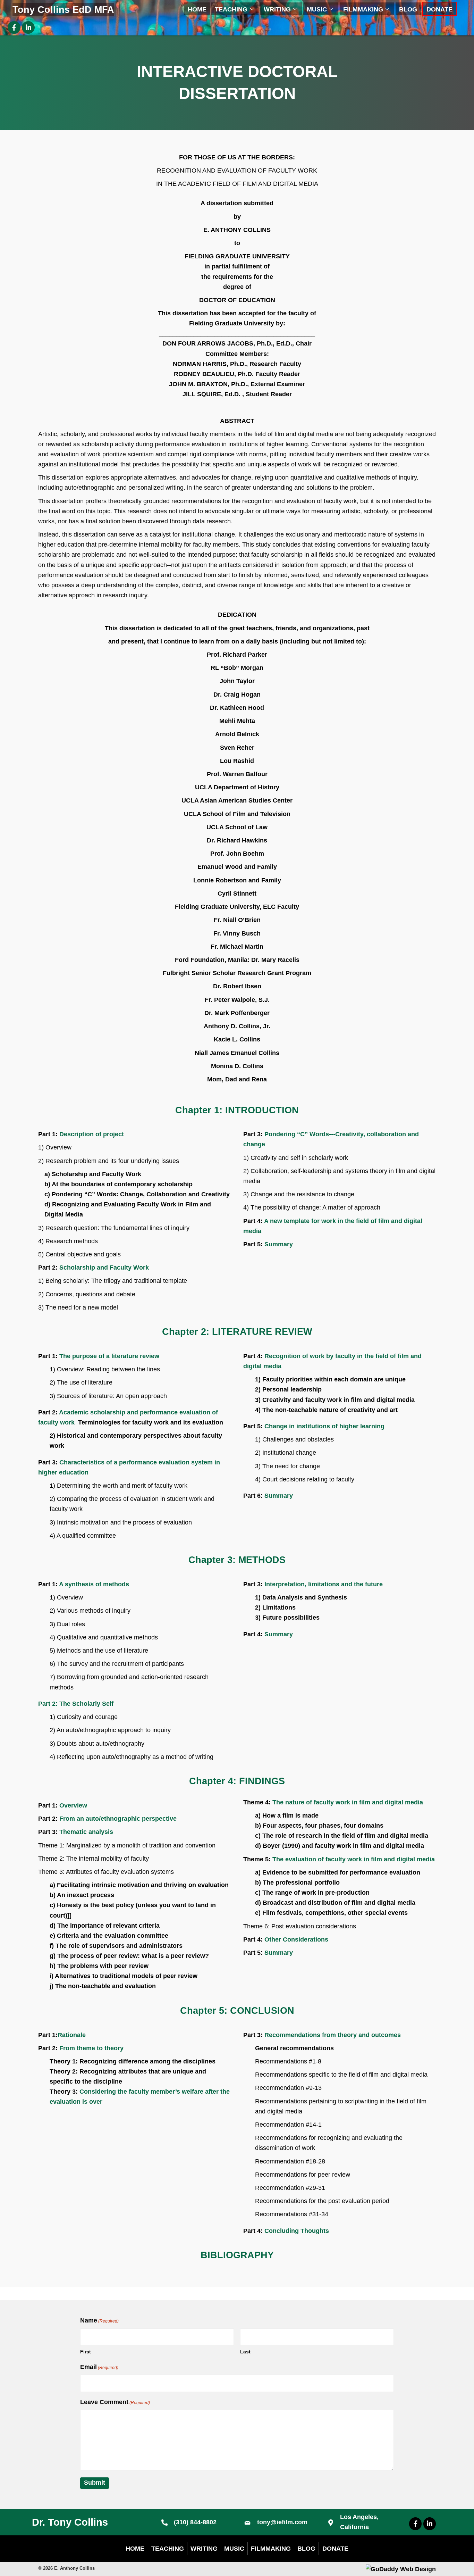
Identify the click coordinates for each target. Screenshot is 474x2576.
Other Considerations (296, 1939)
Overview (73, 1805)
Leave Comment (115, 2402)
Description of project (92, 1134)
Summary (279, 1244)
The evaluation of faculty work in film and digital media (354, 1859)
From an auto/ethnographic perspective (118, 1819)
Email (99, 2367)
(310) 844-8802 (195, 2522)
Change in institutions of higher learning (324, 1426)
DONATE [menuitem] (335, 2548)
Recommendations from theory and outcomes (333, 2035)
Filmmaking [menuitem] (271, 2548)
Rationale (72, 2035)
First (86, 2352)
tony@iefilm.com (282, 2522)
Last (245, 2352)
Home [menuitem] (135, 2548)
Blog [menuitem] (306, 2548)
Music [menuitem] (234, 2548)
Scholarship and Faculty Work (104, 1268)
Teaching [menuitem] (168, 2548)
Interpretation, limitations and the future (324, 1584)
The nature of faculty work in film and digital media (348, 1802)
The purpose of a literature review (109, 1356)
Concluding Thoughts (297, 2231)
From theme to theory (91, 2048)
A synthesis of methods (94, 1584)
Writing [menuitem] (204, 2548)
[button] (252, 9)
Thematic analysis (86, 1832)
